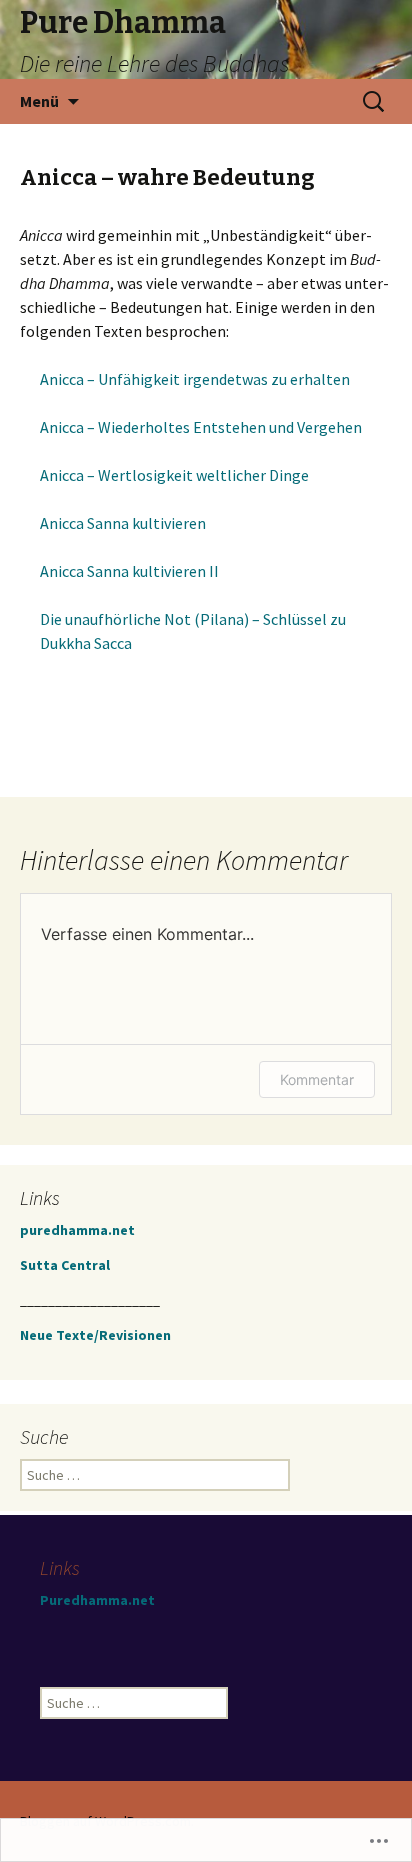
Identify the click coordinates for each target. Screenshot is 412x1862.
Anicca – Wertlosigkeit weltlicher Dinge (174, 475)
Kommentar (317, 1079)
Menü (39, 101)
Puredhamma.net (97, 1600)
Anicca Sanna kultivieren (123, 523)
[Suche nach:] (375, 102)
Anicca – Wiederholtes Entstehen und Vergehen (201, 427)
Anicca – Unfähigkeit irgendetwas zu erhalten (195, 379)
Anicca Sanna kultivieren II (129, 571)
